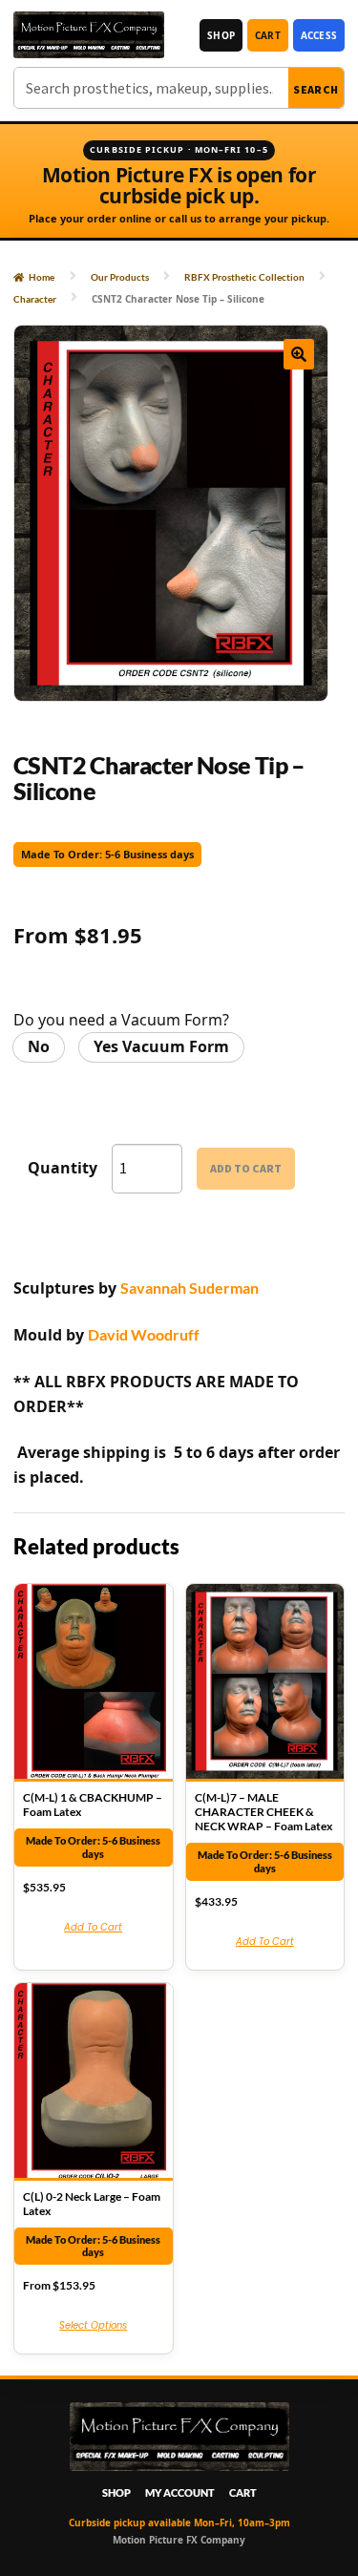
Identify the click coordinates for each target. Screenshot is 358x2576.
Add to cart (246, 1168)
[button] (299, 354)
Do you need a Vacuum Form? (121, 1020)
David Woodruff (144, 1334)
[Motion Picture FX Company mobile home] (89, 35)
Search (316, 89)
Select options (93, 2325)
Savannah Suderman (190, 1288)
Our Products (120, 277)
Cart (268, 35)
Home (42, 277)
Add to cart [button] (93, 1927)
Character (35, 299)
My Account (180, 2492)
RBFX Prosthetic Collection (244, 277)
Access (319, 35)
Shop (221, 35)
